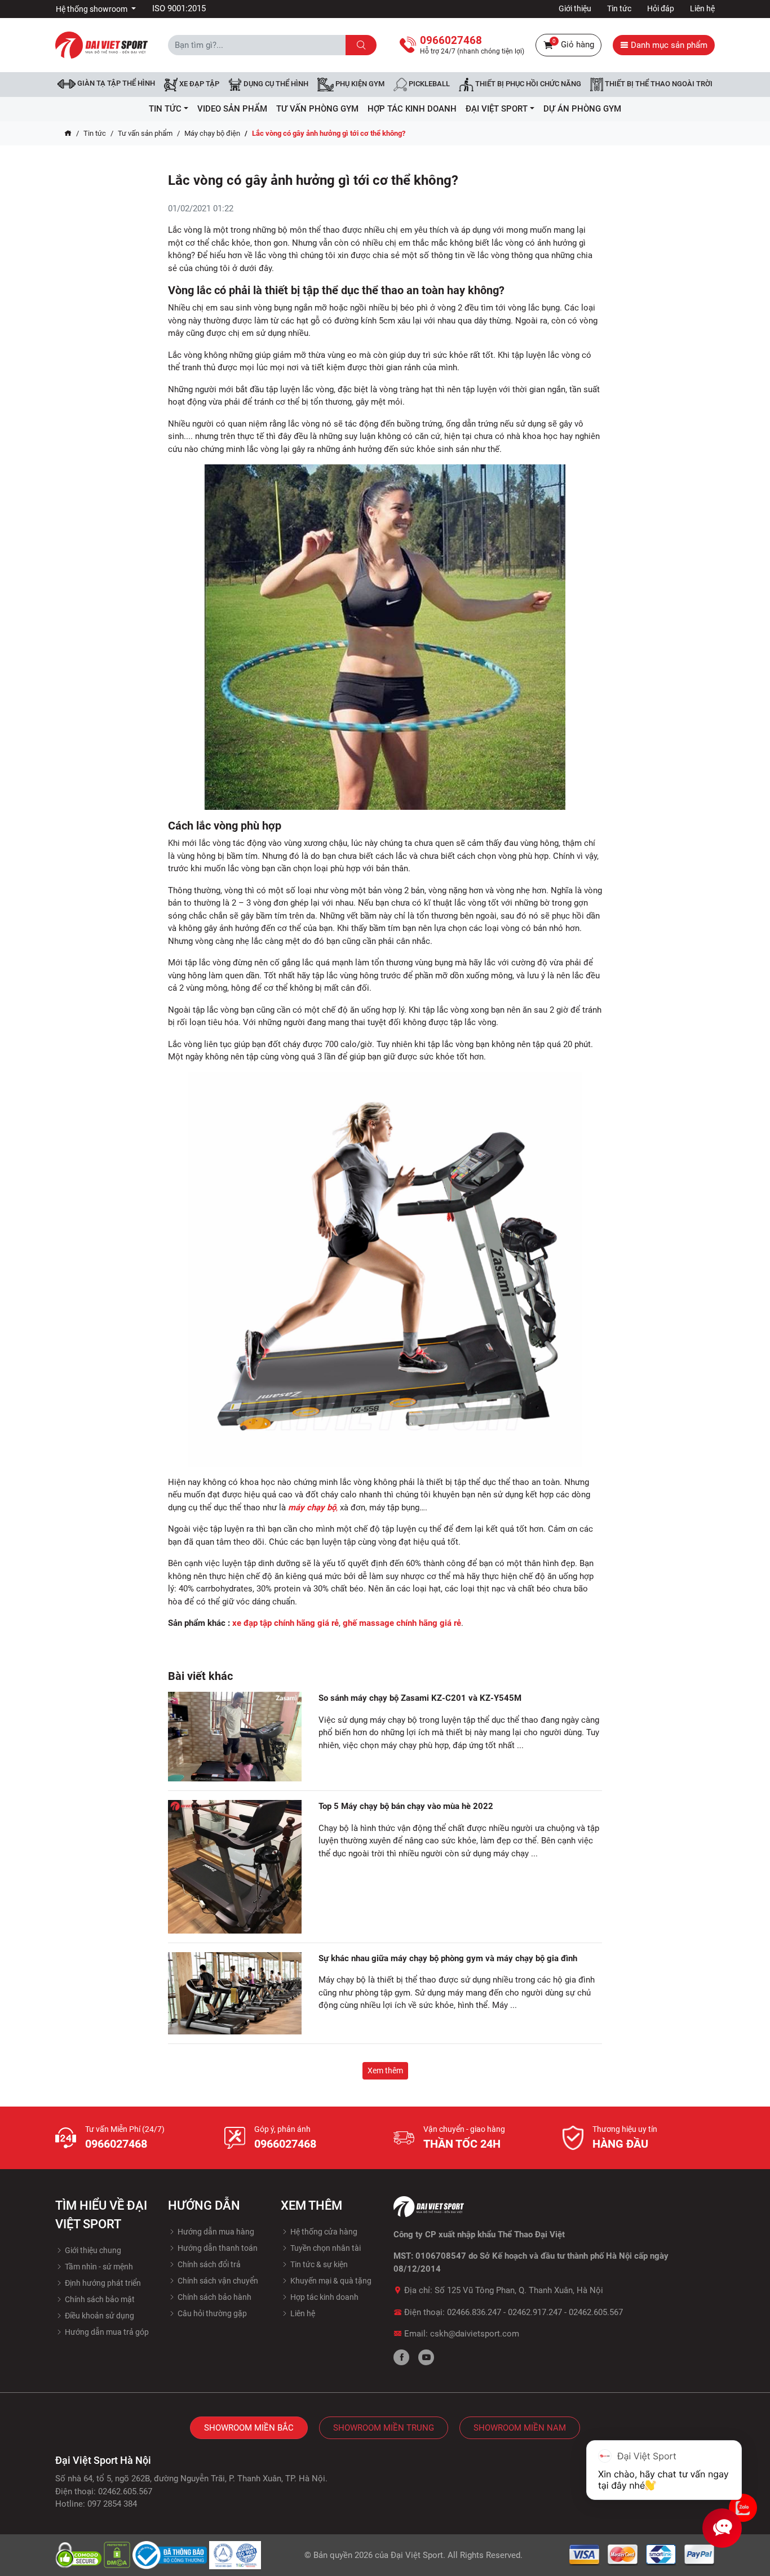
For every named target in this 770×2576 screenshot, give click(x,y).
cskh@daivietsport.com (475, 2334)
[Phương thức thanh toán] (642, 2555)
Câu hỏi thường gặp (211, 2313)
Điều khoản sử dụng (99, 2316)
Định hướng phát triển (102, 2283)
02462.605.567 (596, 2312)
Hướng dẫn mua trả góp (106, 2332)
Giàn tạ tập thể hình (115, 83)
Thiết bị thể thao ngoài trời (658, 84)
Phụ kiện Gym (359, 84)
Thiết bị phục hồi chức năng (527, 84)
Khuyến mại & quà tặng (330, 2281)
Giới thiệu (575, 8)
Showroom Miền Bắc (249, 2428)
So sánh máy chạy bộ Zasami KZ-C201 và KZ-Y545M (420, 1698)
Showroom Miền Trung (384, 2428)
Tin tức (619, 8)
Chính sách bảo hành (214, 2297)
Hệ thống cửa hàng (323, 2232)
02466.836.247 (474, 2312)
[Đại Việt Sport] (101, 45)
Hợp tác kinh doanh (324, 2297)
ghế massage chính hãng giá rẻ (402, 1623)
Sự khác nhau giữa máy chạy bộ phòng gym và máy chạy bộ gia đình (448, 1958)
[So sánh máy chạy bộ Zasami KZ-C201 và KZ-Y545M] (235, 1737)
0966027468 (116, 2144)
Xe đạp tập (198, 84)
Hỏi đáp (661, 8)
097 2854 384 (112, 2504)
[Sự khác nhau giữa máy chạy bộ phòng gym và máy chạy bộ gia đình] (235, 1993)
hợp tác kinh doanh (412, 109)
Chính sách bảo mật (99, 2299)
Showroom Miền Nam (520, 2428)
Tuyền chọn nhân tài (325, 2248)
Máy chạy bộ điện (212, 133)
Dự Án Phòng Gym (582, 109)
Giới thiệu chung (92, 2250)
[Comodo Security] (79, 2555)
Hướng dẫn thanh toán (217, 2248)
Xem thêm (385, 2070)
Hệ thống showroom (92, 9)
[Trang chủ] (68, 134)
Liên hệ (702, 8)
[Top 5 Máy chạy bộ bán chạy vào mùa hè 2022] (235, 1867)
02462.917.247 (535, 2312)
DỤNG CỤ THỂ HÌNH (275, 84)
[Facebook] (401, 2357)
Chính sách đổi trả (208, 2264)
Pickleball (428, 84)
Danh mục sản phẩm (668, 45)
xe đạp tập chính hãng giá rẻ (286, 1623)
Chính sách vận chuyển (217, 2281)
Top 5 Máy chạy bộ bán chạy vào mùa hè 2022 (406, 1806)
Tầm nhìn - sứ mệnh (98, 2267)
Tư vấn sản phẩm (145, 133)
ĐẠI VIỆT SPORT (497, 109)
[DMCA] (118, 2555)
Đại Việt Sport (417, 2555)
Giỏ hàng (573, 44)
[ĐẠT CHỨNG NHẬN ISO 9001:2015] (235, 2555)
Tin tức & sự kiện (318, 2264)
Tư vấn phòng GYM (317, 109)
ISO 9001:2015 (179, 8)
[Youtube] (426, 2357)
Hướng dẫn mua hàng (215, 2232)
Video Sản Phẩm (232, 109)
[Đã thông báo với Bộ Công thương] (171, 2555)
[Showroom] (743, 2508)
